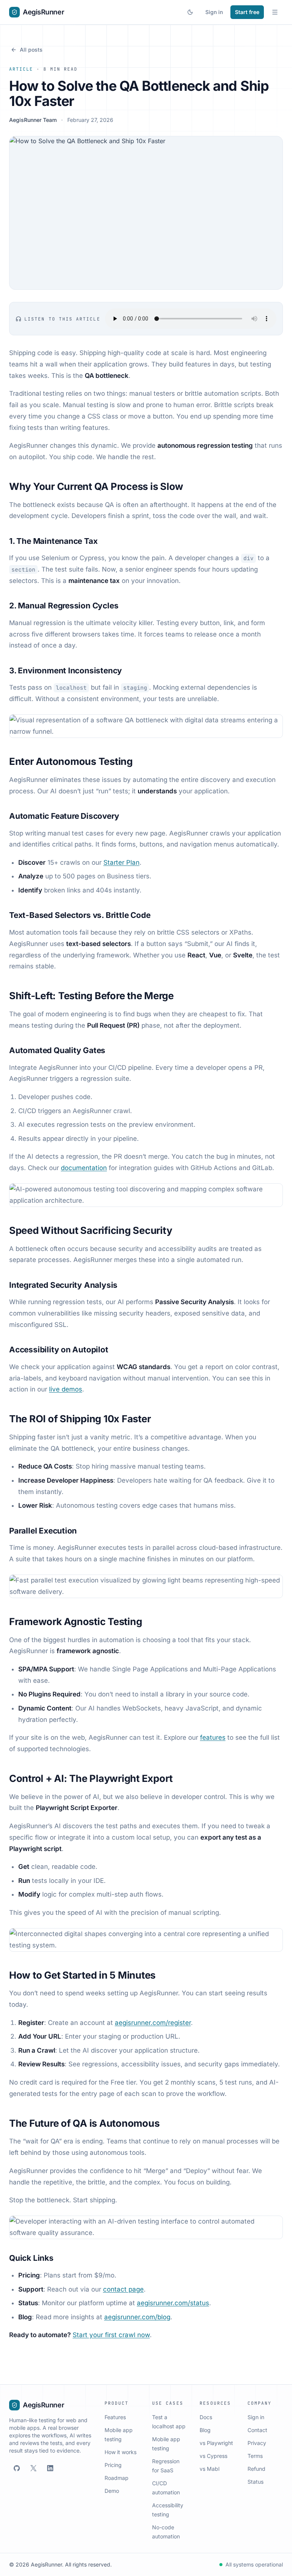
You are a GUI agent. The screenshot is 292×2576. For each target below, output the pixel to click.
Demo (112, 2491)
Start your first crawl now (111, 2335)
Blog (205, 2430)
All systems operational (254, 2564)
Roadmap (117, 2478)
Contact (257, 2430)
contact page (123, 2289)
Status (255, 2482)
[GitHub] (17, 2468)
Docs (206, 2417)
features (213, 1737)
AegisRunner (43, 12)
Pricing (113, 2465)
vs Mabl (209, 2469)
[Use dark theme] (190, 12)
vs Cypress (213, 2456)
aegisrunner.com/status (173, 2303)
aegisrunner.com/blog (137, 2317)
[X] (33, 2468)
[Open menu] (275, 12)
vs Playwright (216, 2443)
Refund (256, 2469)
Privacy (257, 2443)
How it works (121, 2452)
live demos (66, 1389)
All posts (31, 50)
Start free (247, 12)
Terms (255, 2456)
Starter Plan (121, 862)
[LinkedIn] (50, 2468)
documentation (84, 1168)
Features (115, 2417)
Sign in (214, 12)
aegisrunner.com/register (153, 2023)
